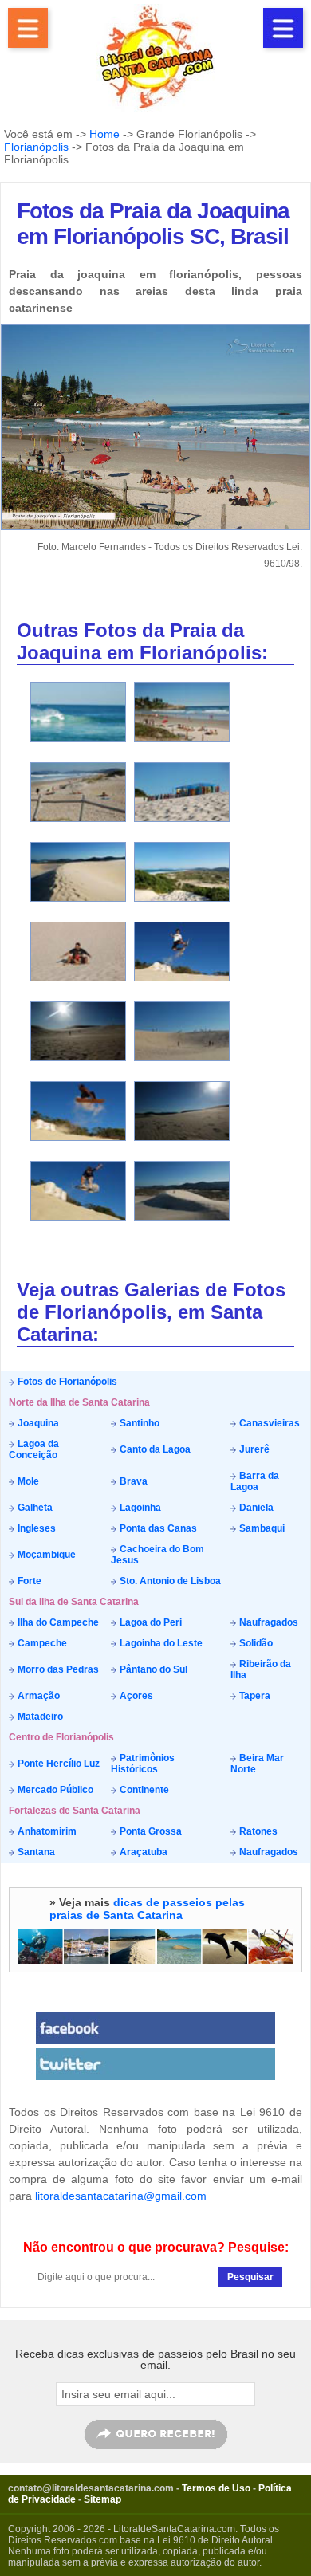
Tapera (254, 1696)
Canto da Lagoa (154, 1449)
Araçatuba (142, 1852)
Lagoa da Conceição (34, 1449)
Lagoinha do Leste (160, 1643)
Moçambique (45, 1555)
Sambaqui (261, 1528)
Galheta (34, 1508)
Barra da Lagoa (255, 1481)
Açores (135, 1696)
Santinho (138, 1423)
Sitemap (102, 2499)
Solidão (255, 1643)
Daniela (255, 1508)
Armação (37, 1696)
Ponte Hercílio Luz (57, 1764)
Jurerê (253, 1449)
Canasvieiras (268, 1423)
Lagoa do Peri (150, 1622)
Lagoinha (139, 1508)
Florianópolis (36, 147)
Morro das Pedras (57, 1669)
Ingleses (35, 1528)
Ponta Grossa (150, 1831)
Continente (143, 1790)
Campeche (41, 1643)
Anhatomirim (46, 1831)
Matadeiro (39, 1717)
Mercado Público (54, 1790)
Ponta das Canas (157, 1528)
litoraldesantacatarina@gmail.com (121, 2196)
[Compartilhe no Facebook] (155, 2028)
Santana (35, 1852)
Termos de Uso (216, 2488)
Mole (27, 1481)
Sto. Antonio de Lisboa (169, 1581)
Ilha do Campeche (57, 1622)
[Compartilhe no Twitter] (155, 2064)
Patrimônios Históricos (143, 1764)
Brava (132, 1481)
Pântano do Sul (152, 1669)
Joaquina (37, 1423)
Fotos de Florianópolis (66, 1382)
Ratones (257, 1831)
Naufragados (268, 1622)
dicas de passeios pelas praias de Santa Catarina (147, 1909)
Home (104, 134)
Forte (28, 1581)
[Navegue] (28, 28)
